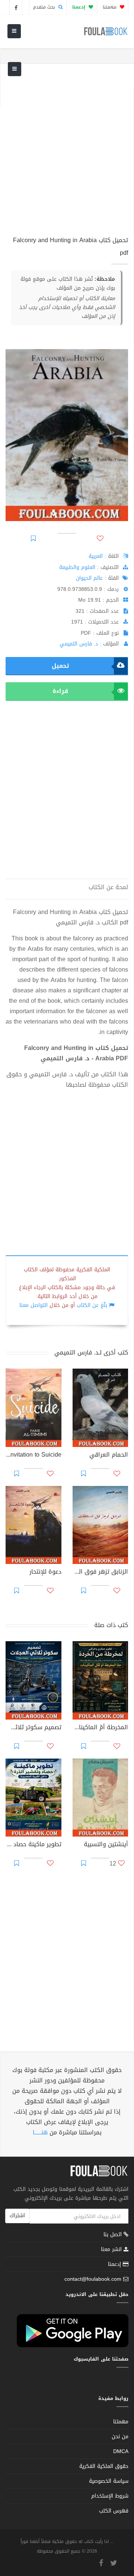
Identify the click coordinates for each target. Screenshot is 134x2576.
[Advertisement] (67, 155)
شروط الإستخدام (110, 2496)
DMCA (121, 2451)
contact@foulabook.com (93, 2279)
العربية (96, 556)
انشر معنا (112, 2249)
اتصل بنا (114, 2235)
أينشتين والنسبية (106, 1845)
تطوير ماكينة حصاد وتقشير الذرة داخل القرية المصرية (33, 1845)
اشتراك (17, 2216)
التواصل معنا (33, 1305)
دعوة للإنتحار (45, 1572)
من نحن (120, 2437)
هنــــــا (40, 2132)
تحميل (60, 666)
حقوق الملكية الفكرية (104, 2466)
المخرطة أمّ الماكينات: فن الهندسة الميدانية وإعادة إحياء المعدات (100, 1728)
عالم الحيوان (89, 578)
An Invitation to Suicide (33, 1455)
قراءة (60, 691)
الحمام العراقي (109, 1455)
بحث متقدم (45, 7)
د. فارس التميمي (79, 644)
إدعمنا (115, 2264)
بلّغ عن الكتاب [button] (92, 1305)
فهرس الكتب (114, 2511)
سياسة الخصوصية (109, 2481)
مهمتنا (110, 7)
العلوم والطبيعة (77, 567)
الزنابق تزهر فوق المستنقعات (100, 1572)
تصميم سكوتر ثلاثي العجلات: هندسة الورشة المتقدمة (33, 1728)
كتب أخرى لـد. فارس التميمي (91, 1352)
